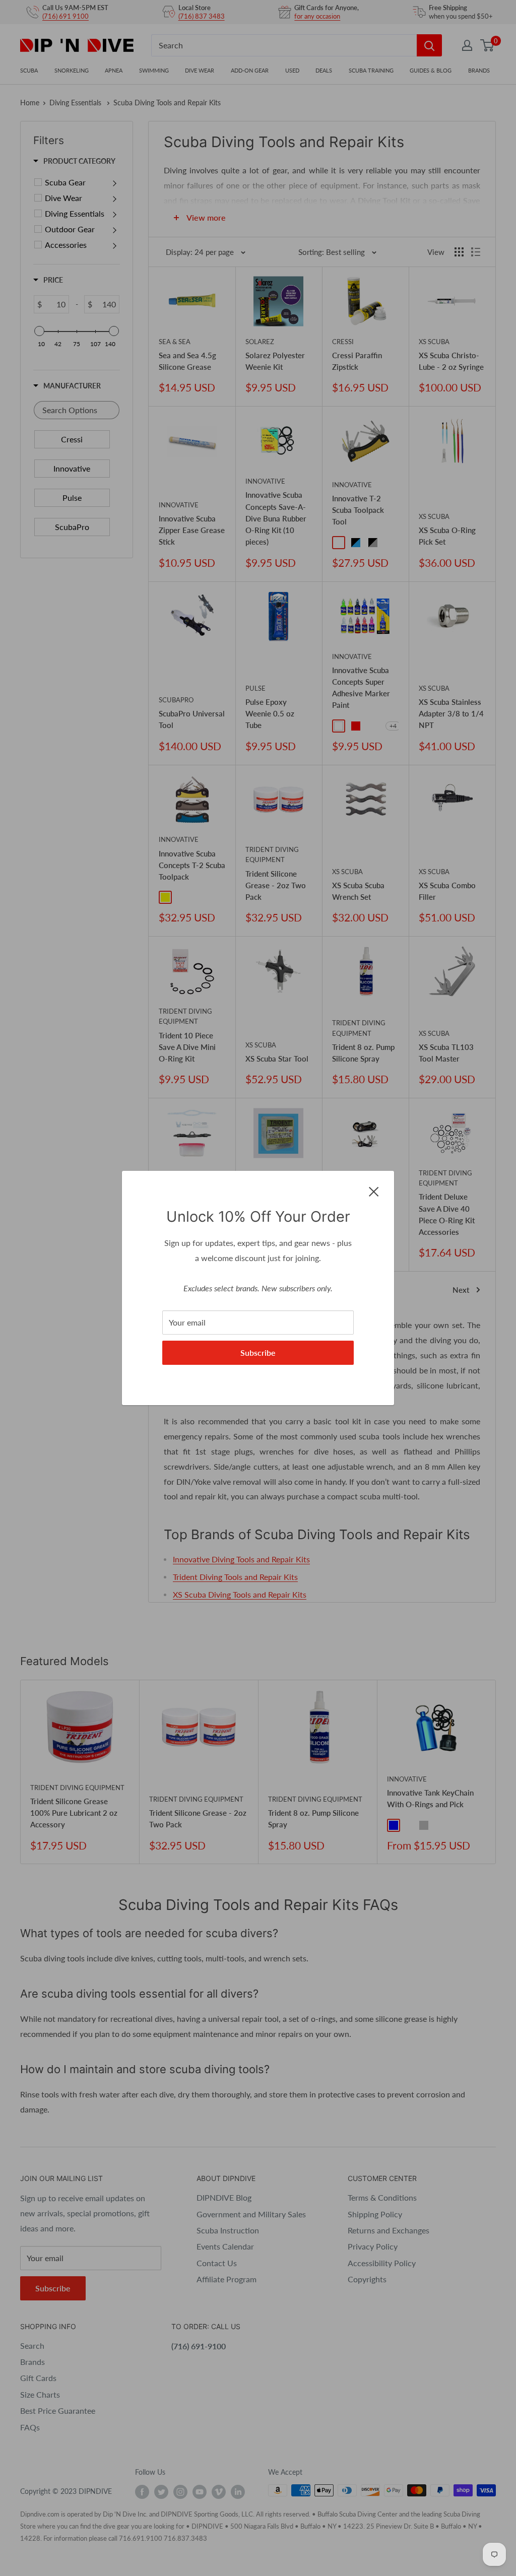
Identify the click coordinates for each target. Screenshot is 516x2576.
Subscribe (258, 1352)
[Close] (374, 1191)
